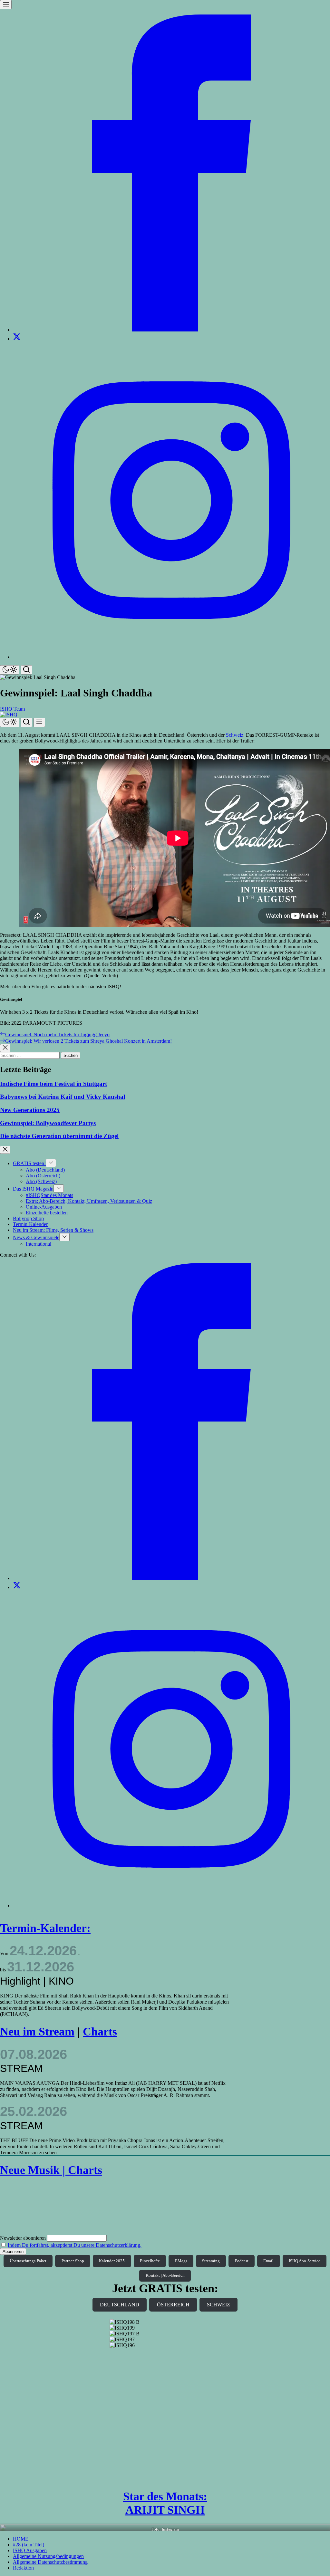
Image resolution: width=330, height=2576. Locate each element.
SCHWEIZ (218, 2305)
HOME (21, 2539)
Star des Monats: (165, 2496)
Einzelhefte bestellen (47, 1213)
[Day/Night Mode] (10, 670)
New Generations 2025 (30, 1110)
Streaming (211, 2261)
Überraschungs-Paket (28, 2261)
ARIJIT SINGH (165, 2510)
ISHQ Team (12, 709)
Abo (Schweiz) (41, 1181)
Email (268, 2261)
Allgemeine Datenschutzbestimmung (50, 2562)
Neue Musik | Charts (51, 2170)
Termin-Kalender (30, 1224)
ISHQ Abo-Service (305, 2261)
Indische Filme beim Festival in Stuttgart (53, 1084)
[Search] (26, 670)
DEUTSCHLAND (120, 2305)
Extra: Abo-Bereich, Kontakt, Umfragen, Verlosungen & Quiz (89, 1201)
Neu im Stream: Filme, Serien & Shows (53, 1230)
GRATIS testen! (29, 1163)
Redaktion (23, 2568)
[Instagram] (171, 657)
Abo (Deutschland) (45, 1170)
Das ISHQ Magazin (33, 1189)
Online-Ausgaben (44, 1207)
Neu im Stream (37, 2032)
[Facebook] (171, 330)
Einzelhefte (150, 2261)
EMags (181, 2261)
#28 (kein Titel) (29, 2545)
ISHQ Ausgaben (30, 2550)
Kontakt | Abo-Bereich (165, 2275)
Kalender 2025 (112, 2261)
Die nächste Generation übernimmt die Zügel (59, 1136)
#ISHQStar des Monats (49, 1195)
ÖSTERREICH (173, 2305)
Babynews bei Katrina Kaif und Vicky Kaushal (63, 1097)
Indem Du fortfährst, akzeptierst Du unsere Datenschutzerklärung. (75, 2245)
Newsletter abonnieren (23, 2238)
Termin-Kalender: (45, 1928)
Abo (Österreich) (43, 1176)
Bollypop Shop (28, 1218)
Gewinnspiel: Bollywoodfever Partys (48, 1123)
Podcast (242, 2261)
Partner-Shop (73, 2261)
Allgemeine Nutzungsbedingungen (48, 2556)
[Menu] (6, 5)
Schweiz (235, 735)
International (39, 1244)
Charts (100, 2032)
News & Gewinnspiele (36, 1237)
